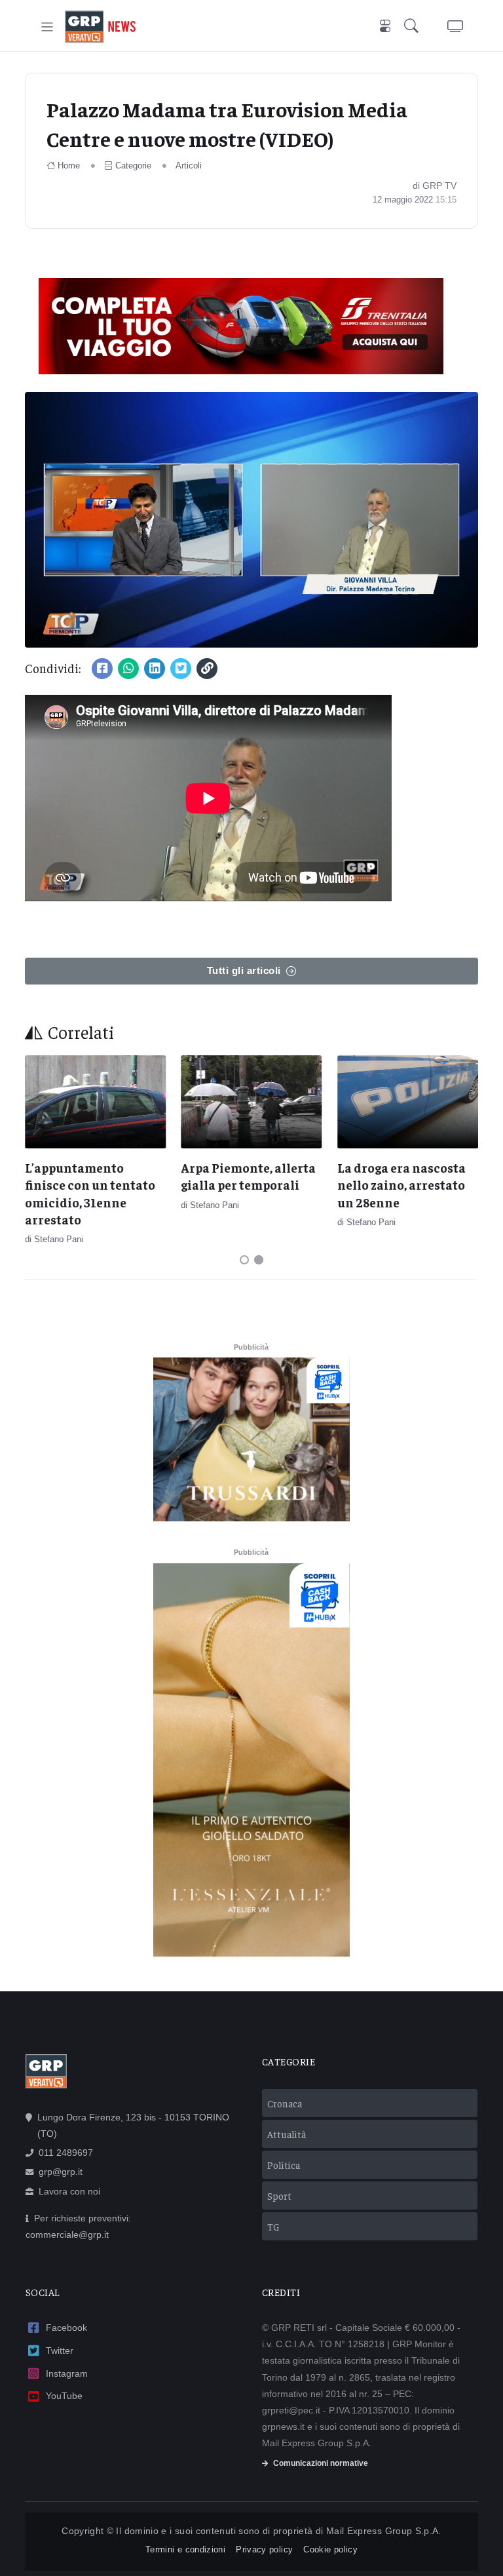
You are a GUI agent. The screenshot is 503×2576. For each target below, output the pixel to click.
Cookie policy (330, 2549)
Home (69, 166)
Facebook (66, 2328)
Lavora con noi (69, 2191)
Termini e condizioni (185, 2549)
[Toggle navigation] (47, 27)
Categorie (133, 166)
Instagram (67, 2373)
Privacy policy (264, 2549)
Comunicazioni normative (321, 2463)
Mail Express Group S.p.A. (384, 2531)
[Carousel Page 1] (244, 1260)
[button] (414, 27)
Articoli (189, 166)
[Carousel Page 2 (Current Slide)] (259, 1260)
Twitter (60, 2351)
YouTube (64, 2396)
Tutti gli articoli (244, 970)
